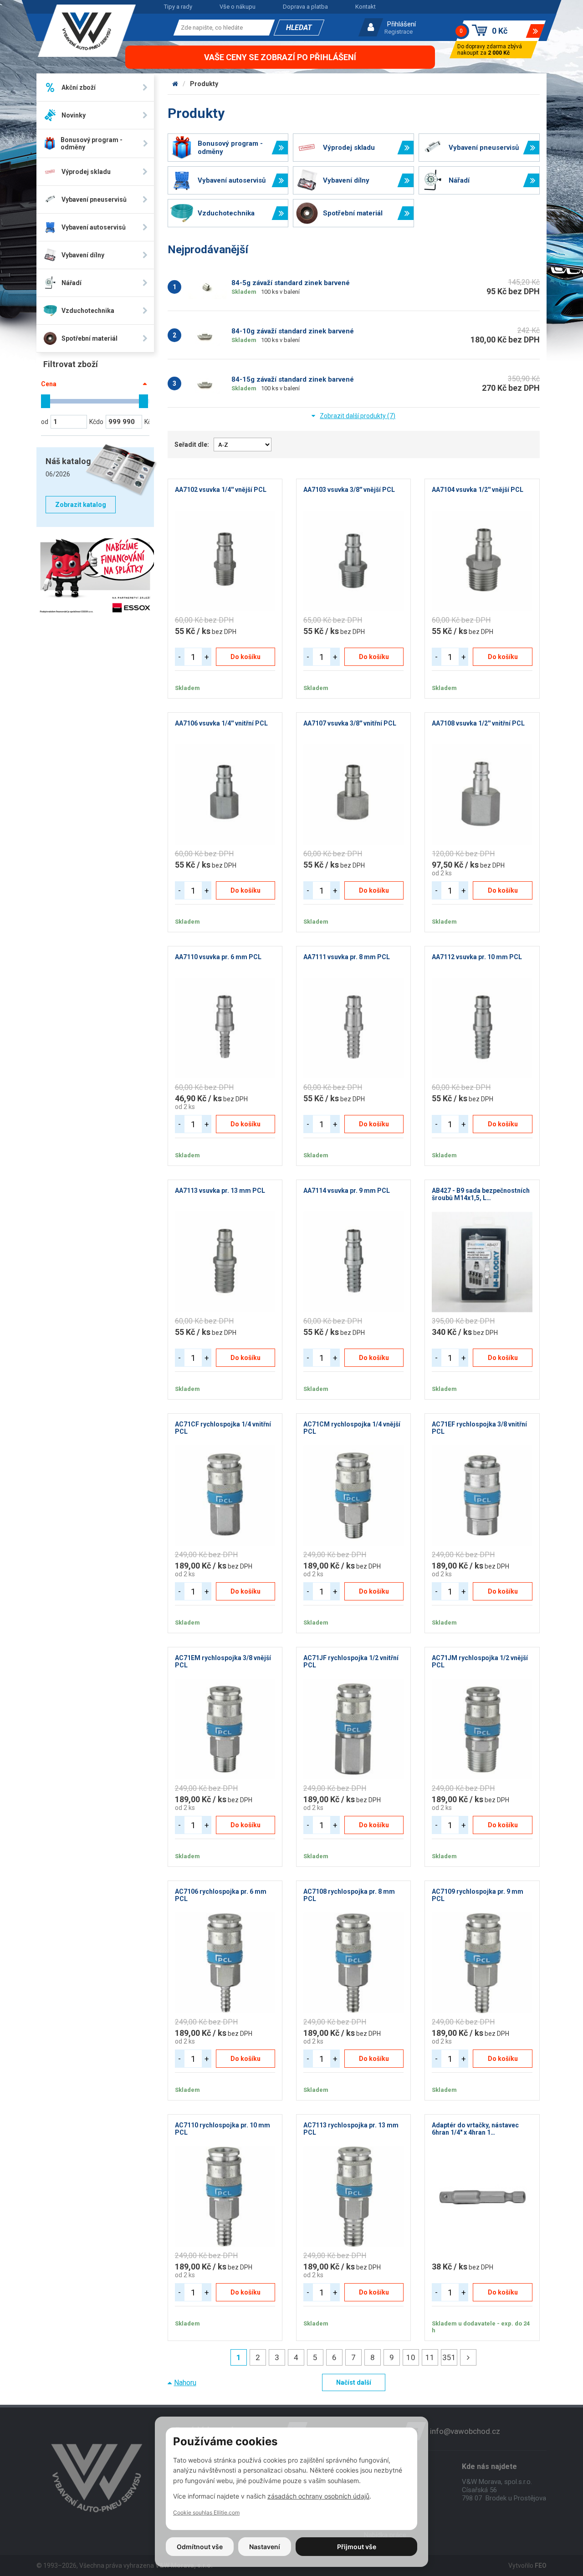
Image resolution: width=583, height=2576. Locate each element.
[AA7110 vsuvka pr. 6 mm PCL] (225, 1028)
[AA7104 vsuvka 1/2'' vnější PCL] (482, 561)
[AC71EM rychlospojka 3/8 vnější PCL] (225, 1729)
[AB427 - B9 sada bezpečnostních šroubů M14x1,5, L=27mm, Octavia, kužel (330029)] (482, 1262)
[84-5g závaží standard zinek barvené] (207, 287)
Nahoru (185, 2383)
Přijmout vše (357, 2547)
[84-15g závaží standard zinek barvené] (207, 383)
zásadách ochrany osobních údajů (318, 2496)
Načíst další (354, 2382)
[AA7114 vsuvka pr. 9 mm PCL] (353, 1262)
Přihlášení (401, 24)
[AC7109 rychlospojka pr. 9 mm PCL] (482, 1963)
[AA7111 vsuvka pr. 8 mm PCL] (353, 1028)
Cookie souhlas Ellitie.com (206, 2512)
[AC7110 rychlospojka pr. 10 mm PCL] (225, 2197)
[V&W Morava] (175, 84)
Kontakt (366, 7)
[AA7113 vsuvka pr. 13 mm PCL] (225, 1262)
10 (411, 2357)
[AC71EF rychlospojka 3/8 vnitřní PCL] (482, 1496)
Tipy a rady (178, 7)
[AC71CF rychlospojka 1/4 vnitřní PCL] (225, 1496)
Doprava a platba (305, 7)
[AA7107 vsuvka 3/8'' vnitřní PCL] (353, 795)
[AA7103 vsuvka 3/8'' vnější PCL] (353, 561)
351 (449, 2357)
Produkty (204, 84)
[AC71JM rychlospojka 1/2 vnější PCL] (482, 1729)
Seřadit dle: (192, 445)
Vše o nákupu (238, 7)
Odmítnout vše (200, 2547)
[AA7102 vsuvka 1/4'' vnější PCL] (225, 561)
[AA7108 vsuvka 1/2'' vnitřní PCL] (482, 795)
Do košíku (245, 657)
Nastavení (265, 2547)
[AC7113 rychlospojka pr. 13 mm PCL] (353, 2197)
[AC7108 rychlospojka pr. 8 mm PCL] (353, 1963)
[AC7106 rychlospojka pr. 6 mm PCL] (225, 1963)
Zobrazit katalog (81, 505)
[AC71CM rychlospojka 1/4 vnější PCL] (353, 1496)
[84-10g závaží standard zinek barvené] (207, 335)
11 (430, 2357)
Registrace (399, 32)
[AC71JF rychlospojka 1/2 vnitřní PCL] (353, 1729)
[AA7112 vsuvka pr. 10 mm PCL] (482, 1028)
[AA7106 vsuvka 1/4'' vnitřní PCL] (225, 795)
